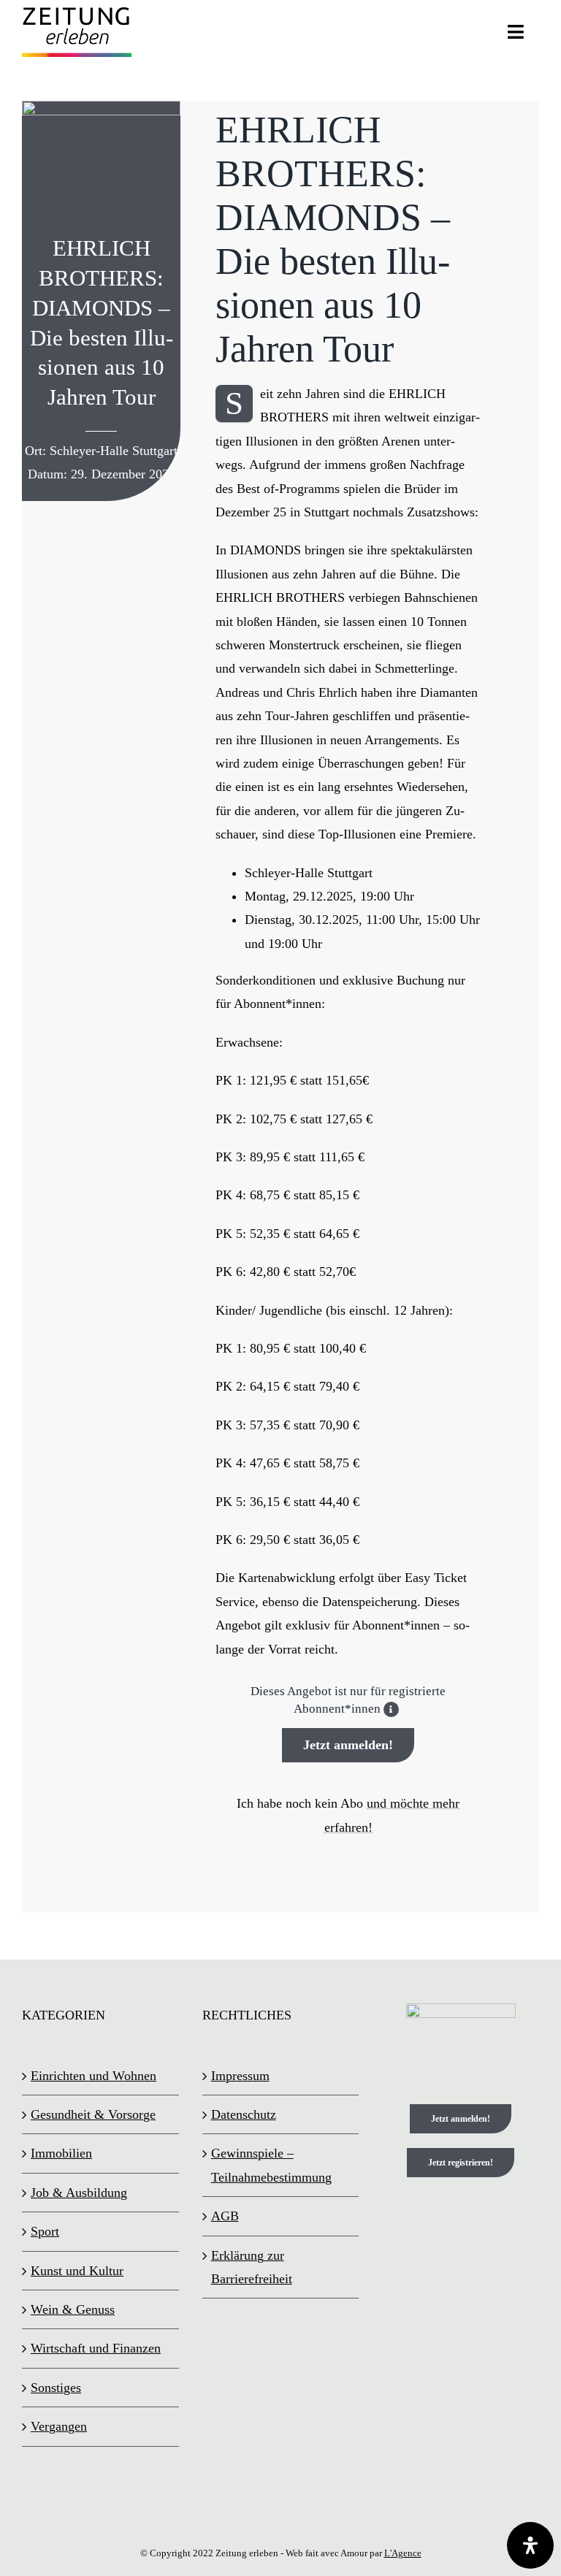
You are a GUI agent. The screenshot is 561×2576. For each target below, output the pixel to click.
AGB (225, 2216)
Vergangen (59, 2426)
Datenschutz (244, 2114)
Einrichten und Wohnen (93, 2076)
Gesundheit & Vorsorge (93, 2114)
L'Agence (403, 2553)
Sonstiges (56, 2388)
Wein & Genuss (73, 2309)
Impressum (240, 2076)
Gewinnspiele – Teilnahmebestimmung (271, 2165)
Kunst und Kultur (77, 2271)
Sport (45, 2231)
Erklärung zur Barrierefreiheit (252, 2267)
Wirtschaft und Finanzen (96, 2348)
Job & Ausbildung (79, 2193)
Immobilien (61, 2153)
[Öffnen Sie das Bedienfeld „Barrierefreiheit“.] (530, 2545)
